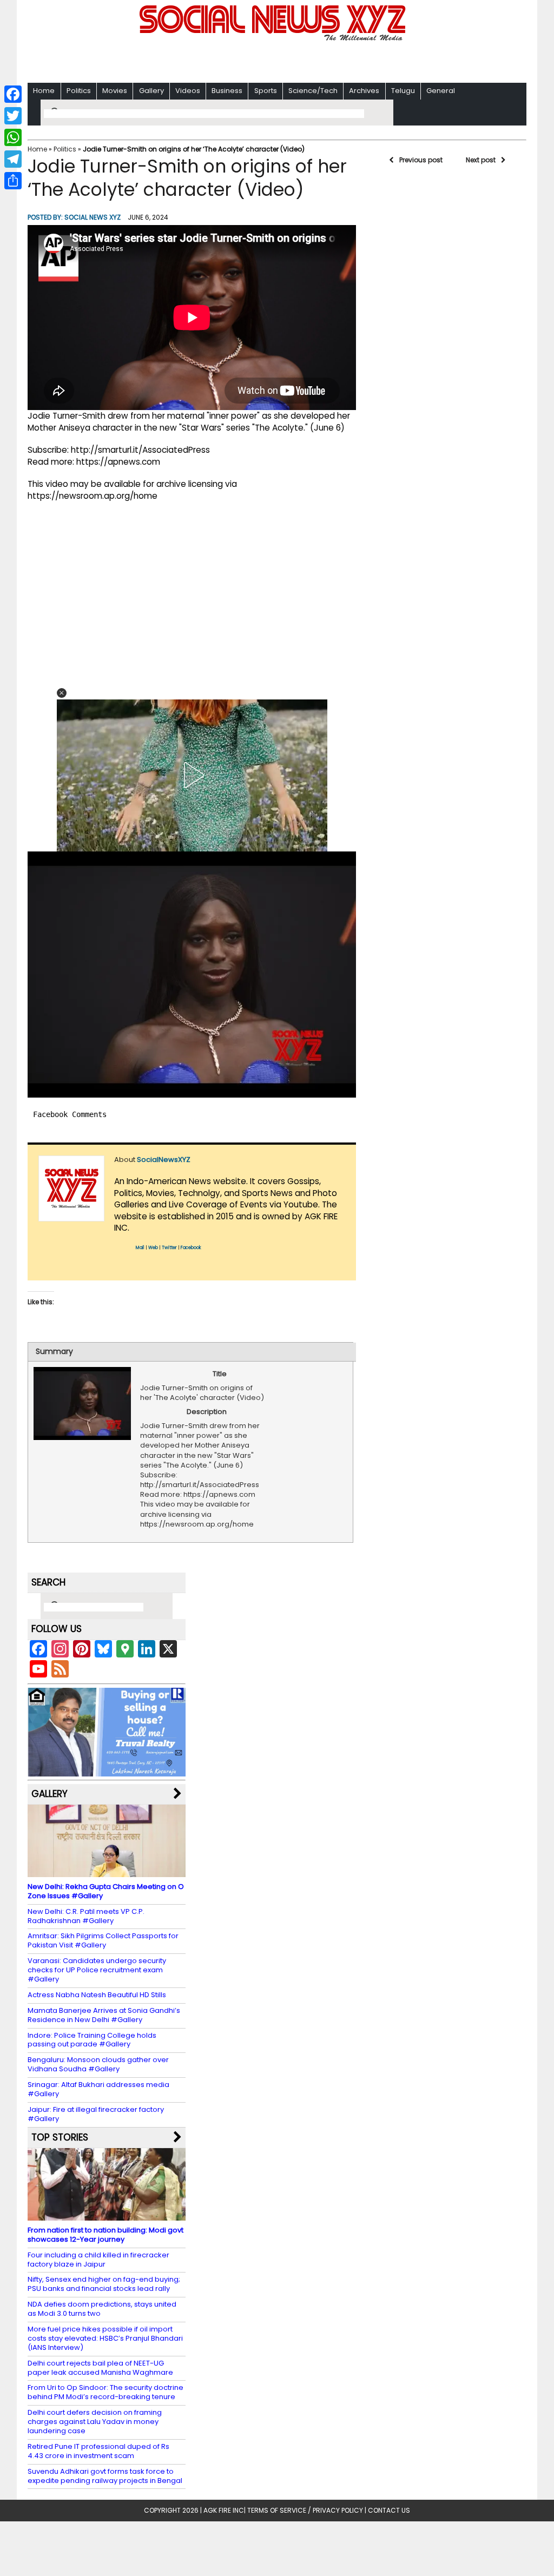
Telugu (403, 91)
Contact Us (389, 2510)
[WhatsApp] (13, 137)
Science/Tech (313, 91)
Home (44, 91)
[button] (62, 693)
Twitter (169, 1248)
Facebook (191, 1248)
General (441, 91)
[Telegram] (13, 159)
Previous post (421, 160)
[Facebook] (13, 94)
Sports (266, 91)
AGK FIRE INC (224, 2510)
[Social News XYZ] (274, 39)
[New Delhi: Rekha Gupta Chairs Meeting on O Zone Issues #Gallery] (107, 1872)
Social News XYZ (93, 217)
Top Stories (60, 2137)
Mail (140, 1248)
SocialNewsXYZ (164, 1160)
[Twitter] (13, 116)
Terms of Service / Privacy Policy (305, 2510)
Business (227, 91)
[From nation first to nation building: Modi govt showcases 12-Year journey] (107, 2215)
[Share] (13, 181)
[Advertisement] (277, 60)
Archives (364, 91)
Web (153, 1248)
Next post (481, 160)
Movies (115, 91)
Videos (188, 91)
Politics (79, 91)
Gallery (151, 91)
